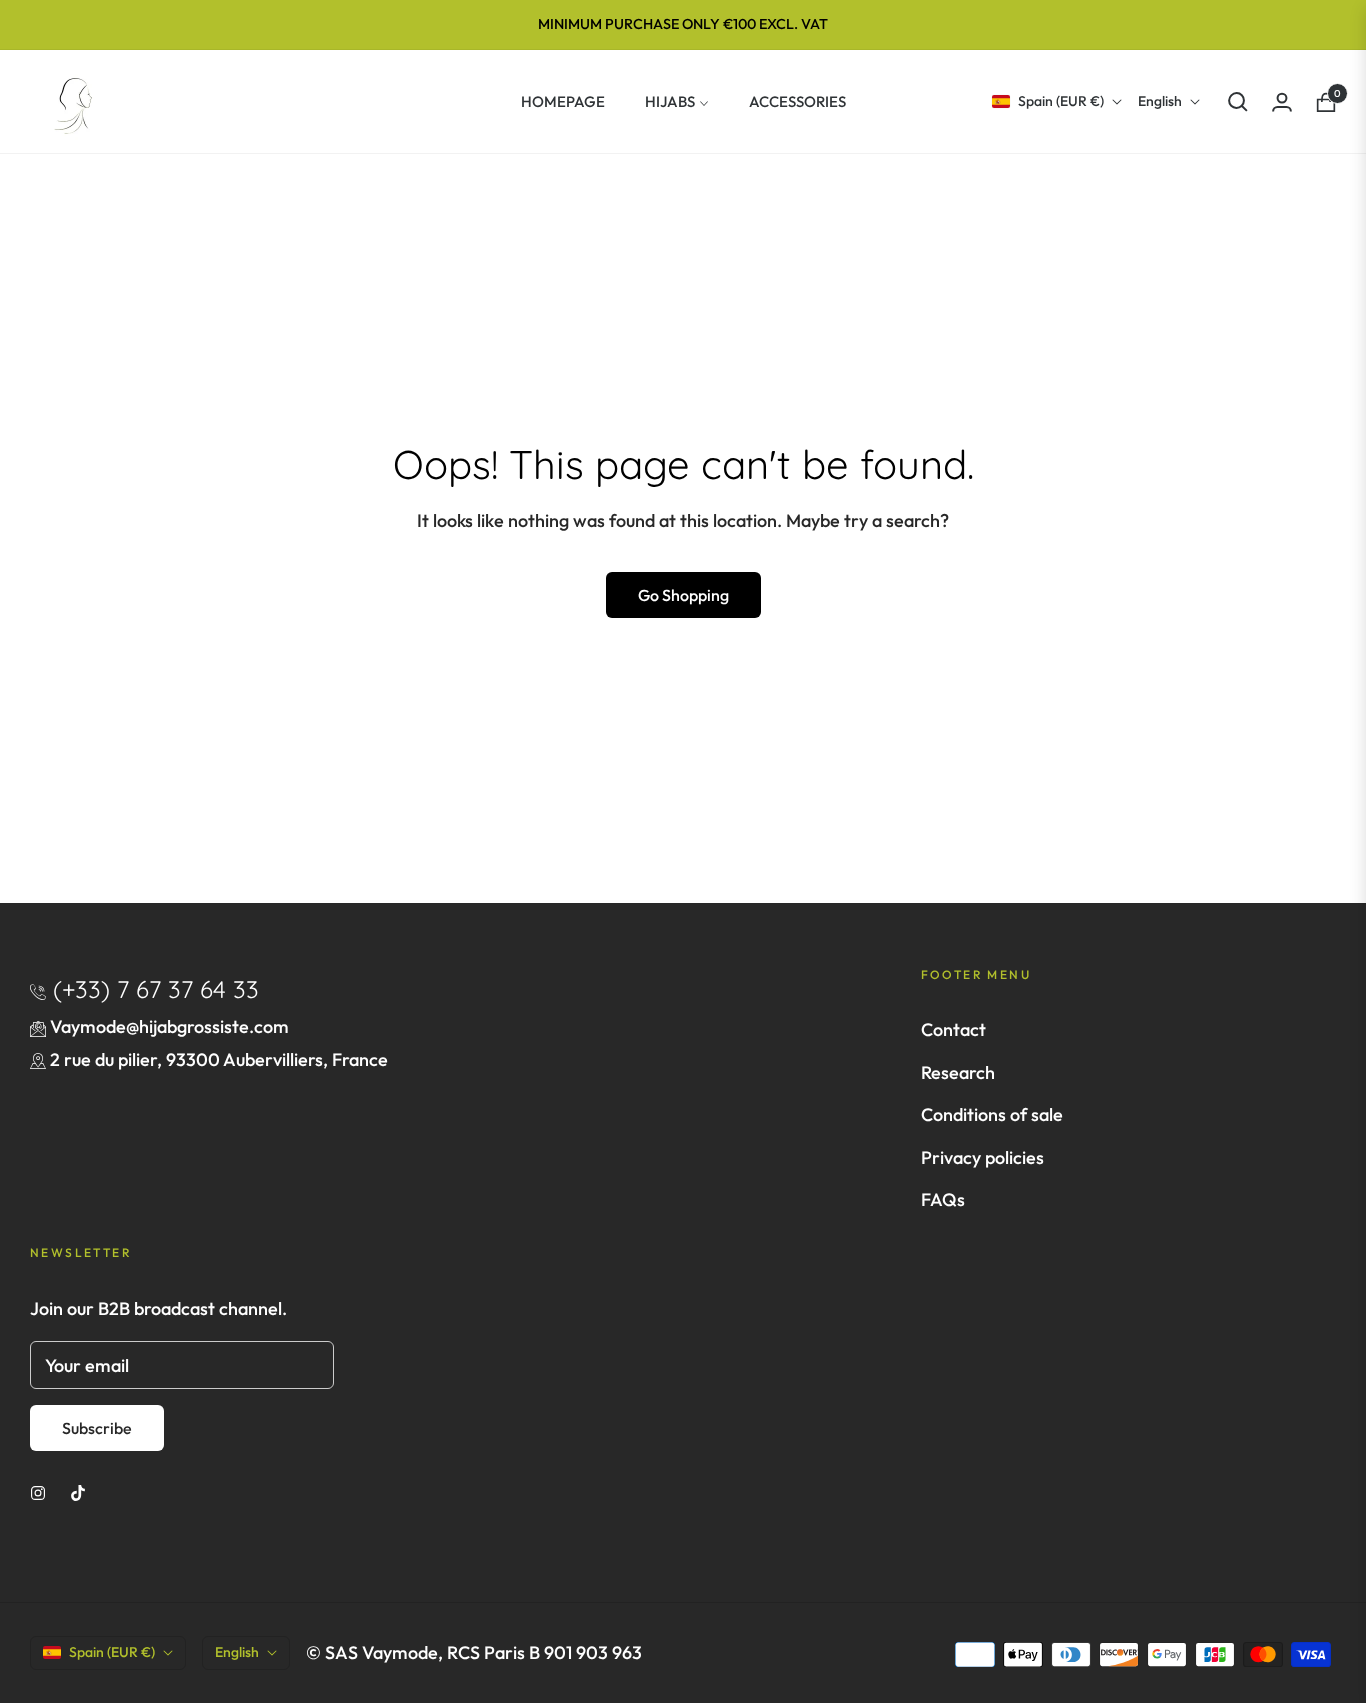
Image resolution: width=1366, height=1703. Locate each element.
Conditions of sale (992, 1114)
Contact (953, 1029)
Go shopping (683, 595)
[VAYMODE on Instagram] (38, 1491)
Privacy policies (982, 1157)
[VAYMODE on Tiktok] (78, 1491)
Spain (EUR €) (1061, 101)
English (1160, 101)
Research (958, 1072)
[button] (1238, 102)
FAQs (943, 1199)
